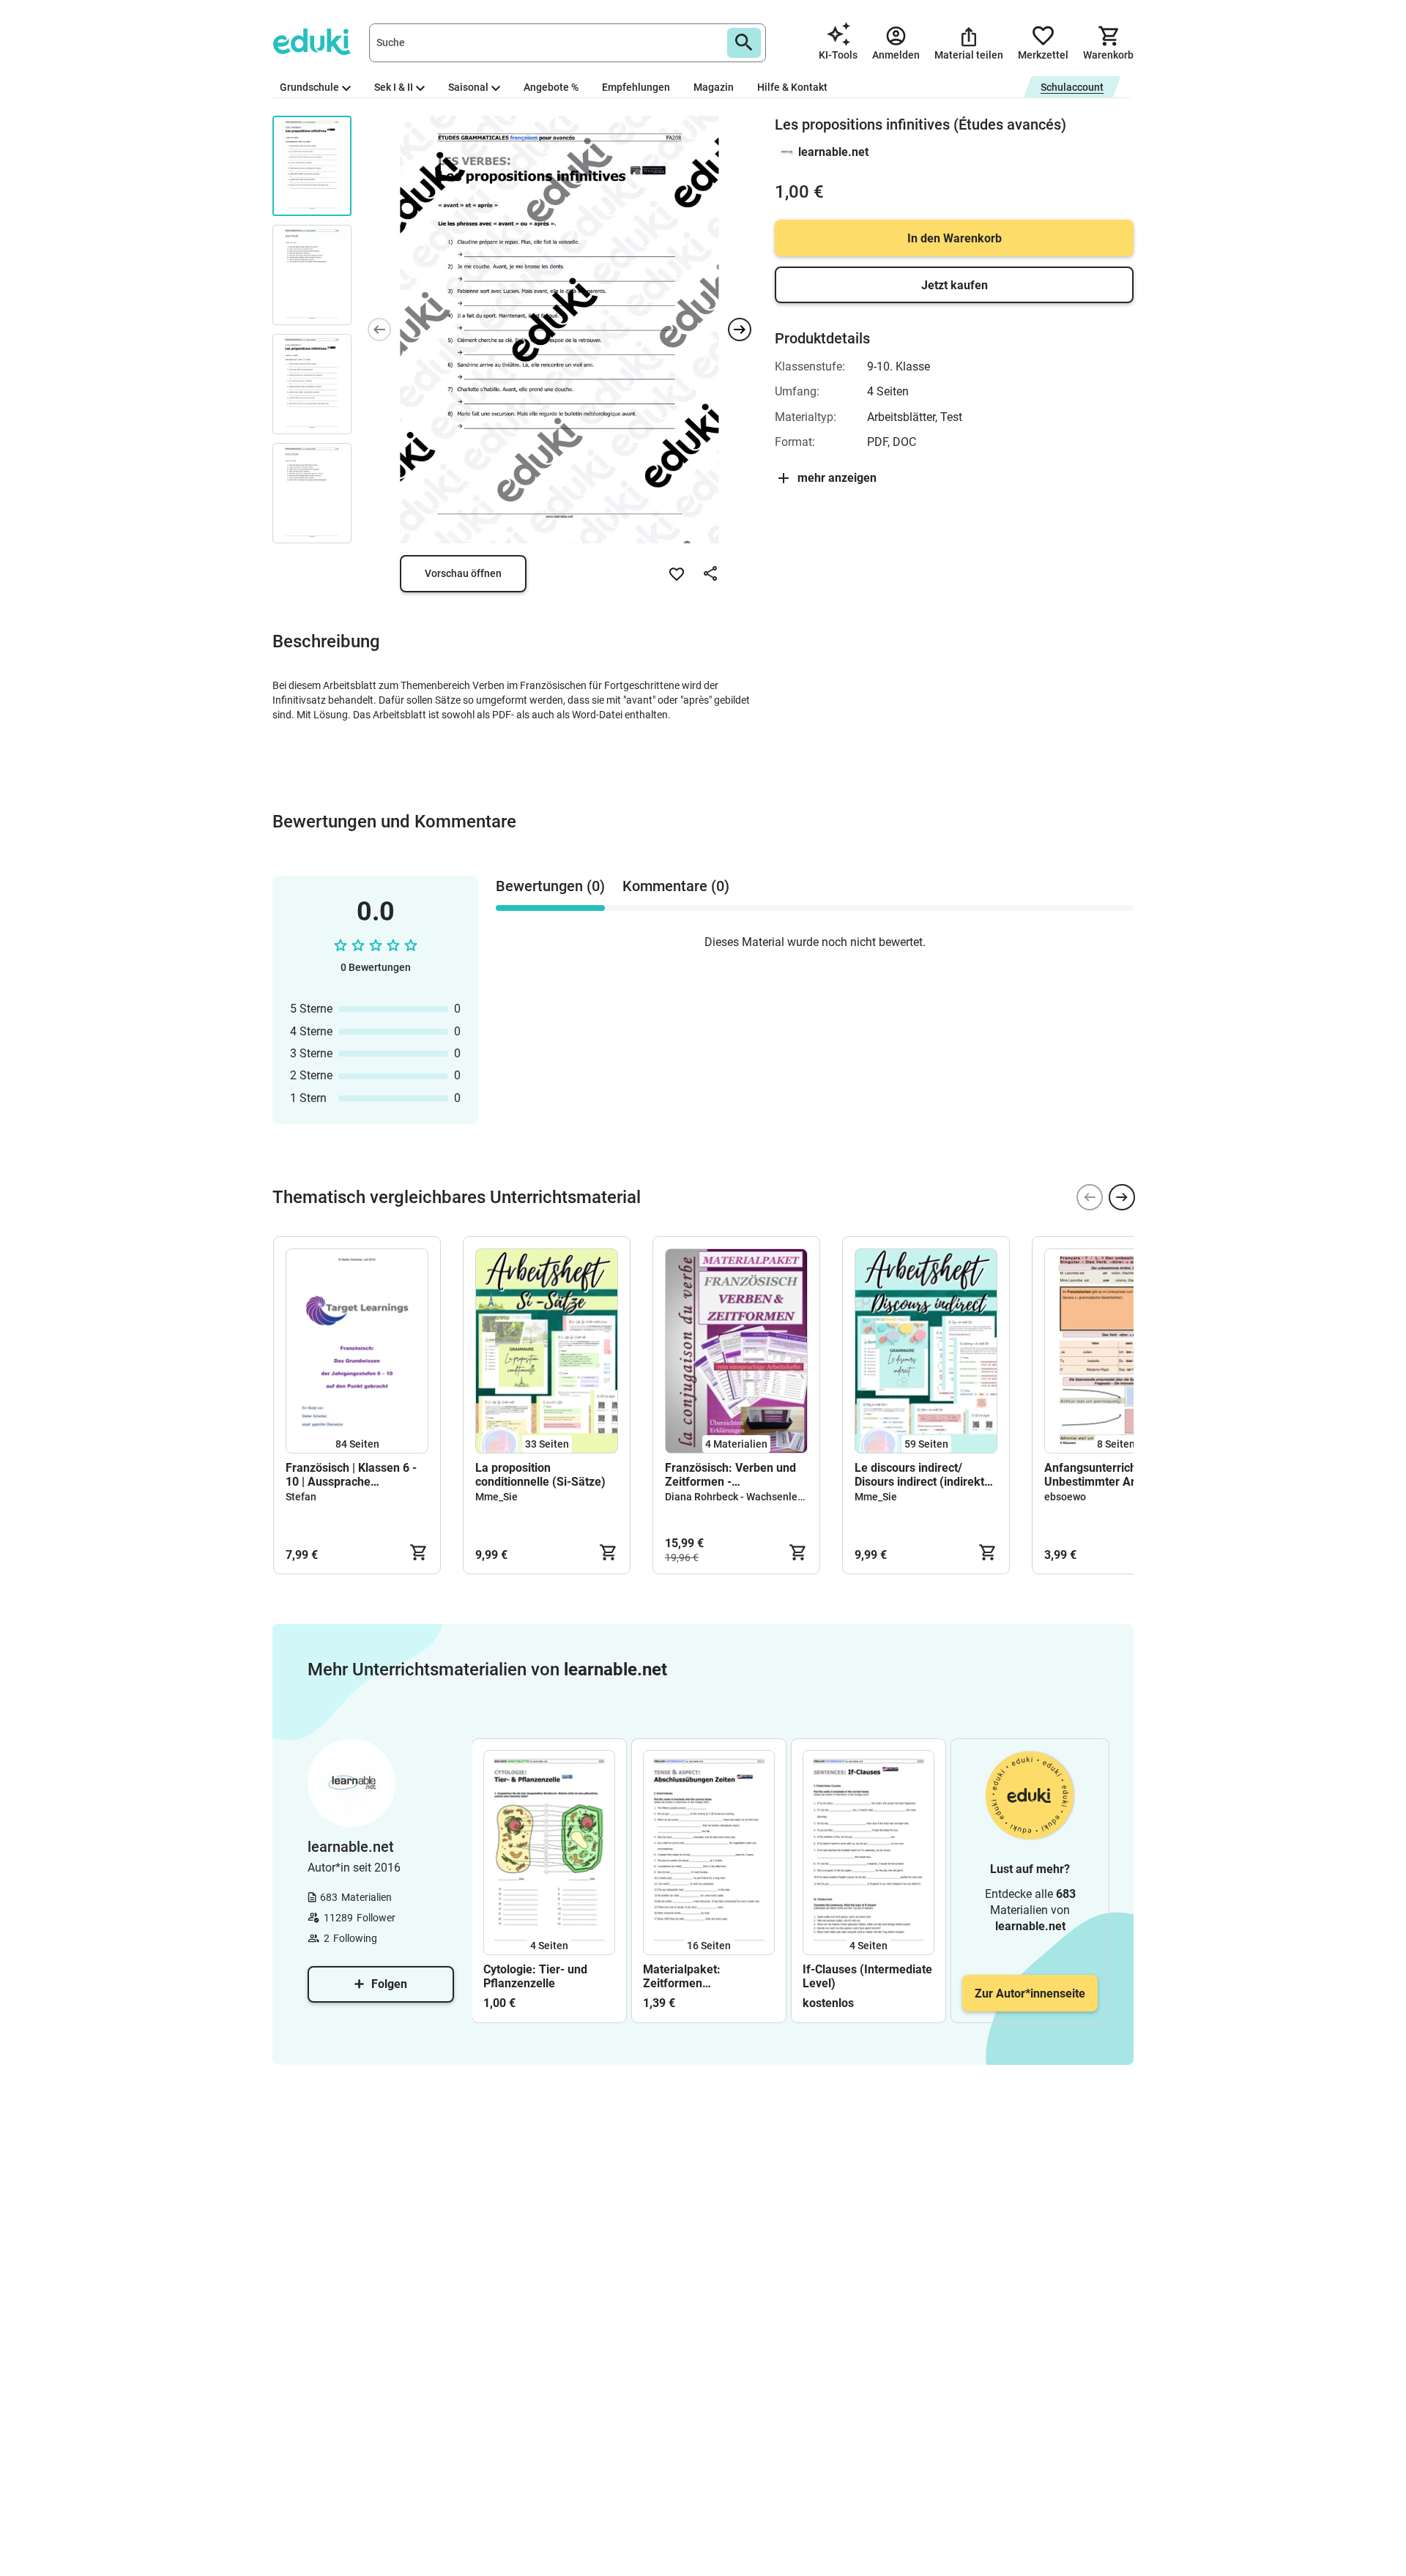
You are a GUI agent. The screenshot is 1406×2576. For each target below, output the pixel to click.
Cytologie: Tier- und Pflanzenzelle (535, 1976)
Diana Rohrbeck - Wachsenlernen (742, 1497)
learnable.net (833, 152)
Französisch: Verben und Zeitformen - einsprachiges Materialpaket (730, 1475)
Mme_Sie (496, 1497)
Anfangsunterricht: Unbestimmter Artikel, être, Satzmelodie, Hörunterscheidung (1102, 1475)
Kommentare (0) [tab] (676, 886)
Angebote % (551, 87)
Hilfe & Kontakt (792, 87)
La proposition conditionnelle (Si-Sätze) (540, 1475)
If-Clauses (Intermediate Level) (867, 1976)
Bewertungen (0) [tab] (550, 886)
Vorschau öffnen (463, 573)
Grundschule (309, 87)
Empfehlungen (636, 87)
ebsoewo (1065, 1497)
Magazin (714, 87)
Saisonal (468, 87)
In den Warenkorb (955, 238)
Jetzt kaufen (955, 285)
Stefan (301, 1497)
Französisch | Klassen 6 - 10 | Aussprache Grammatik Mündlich (351, 1475)
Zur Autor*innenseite (1030, 1994)
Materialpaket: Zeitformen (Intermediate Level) (697, 1976)
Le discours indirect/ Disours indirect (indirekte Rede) (923, 1475)
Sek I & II (394, 87)
